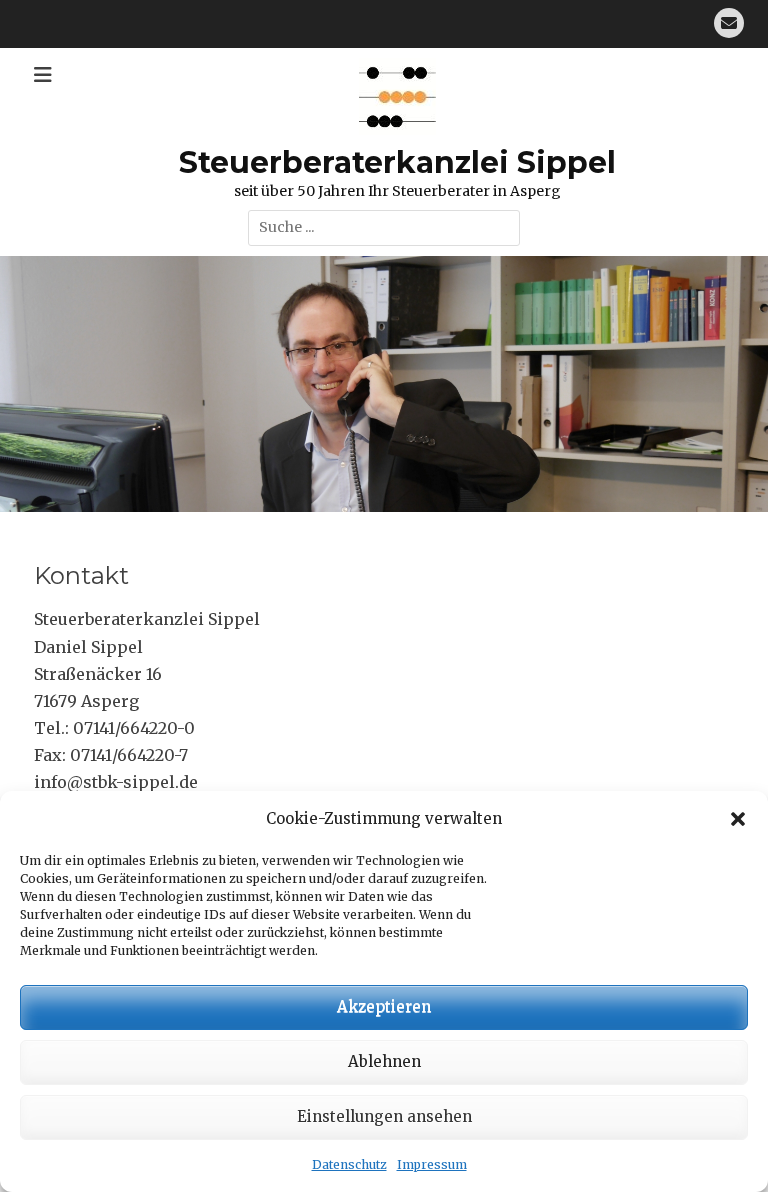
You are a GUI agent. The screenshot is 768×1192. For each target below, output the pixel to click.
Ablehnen (384, 1061)
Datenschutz (349, 1164)
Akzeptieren (384, 1006)
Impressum (432, 1164)
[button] (738, 819)
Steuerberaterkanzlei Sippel (397, 162)
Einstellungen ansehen (384, 1116)
